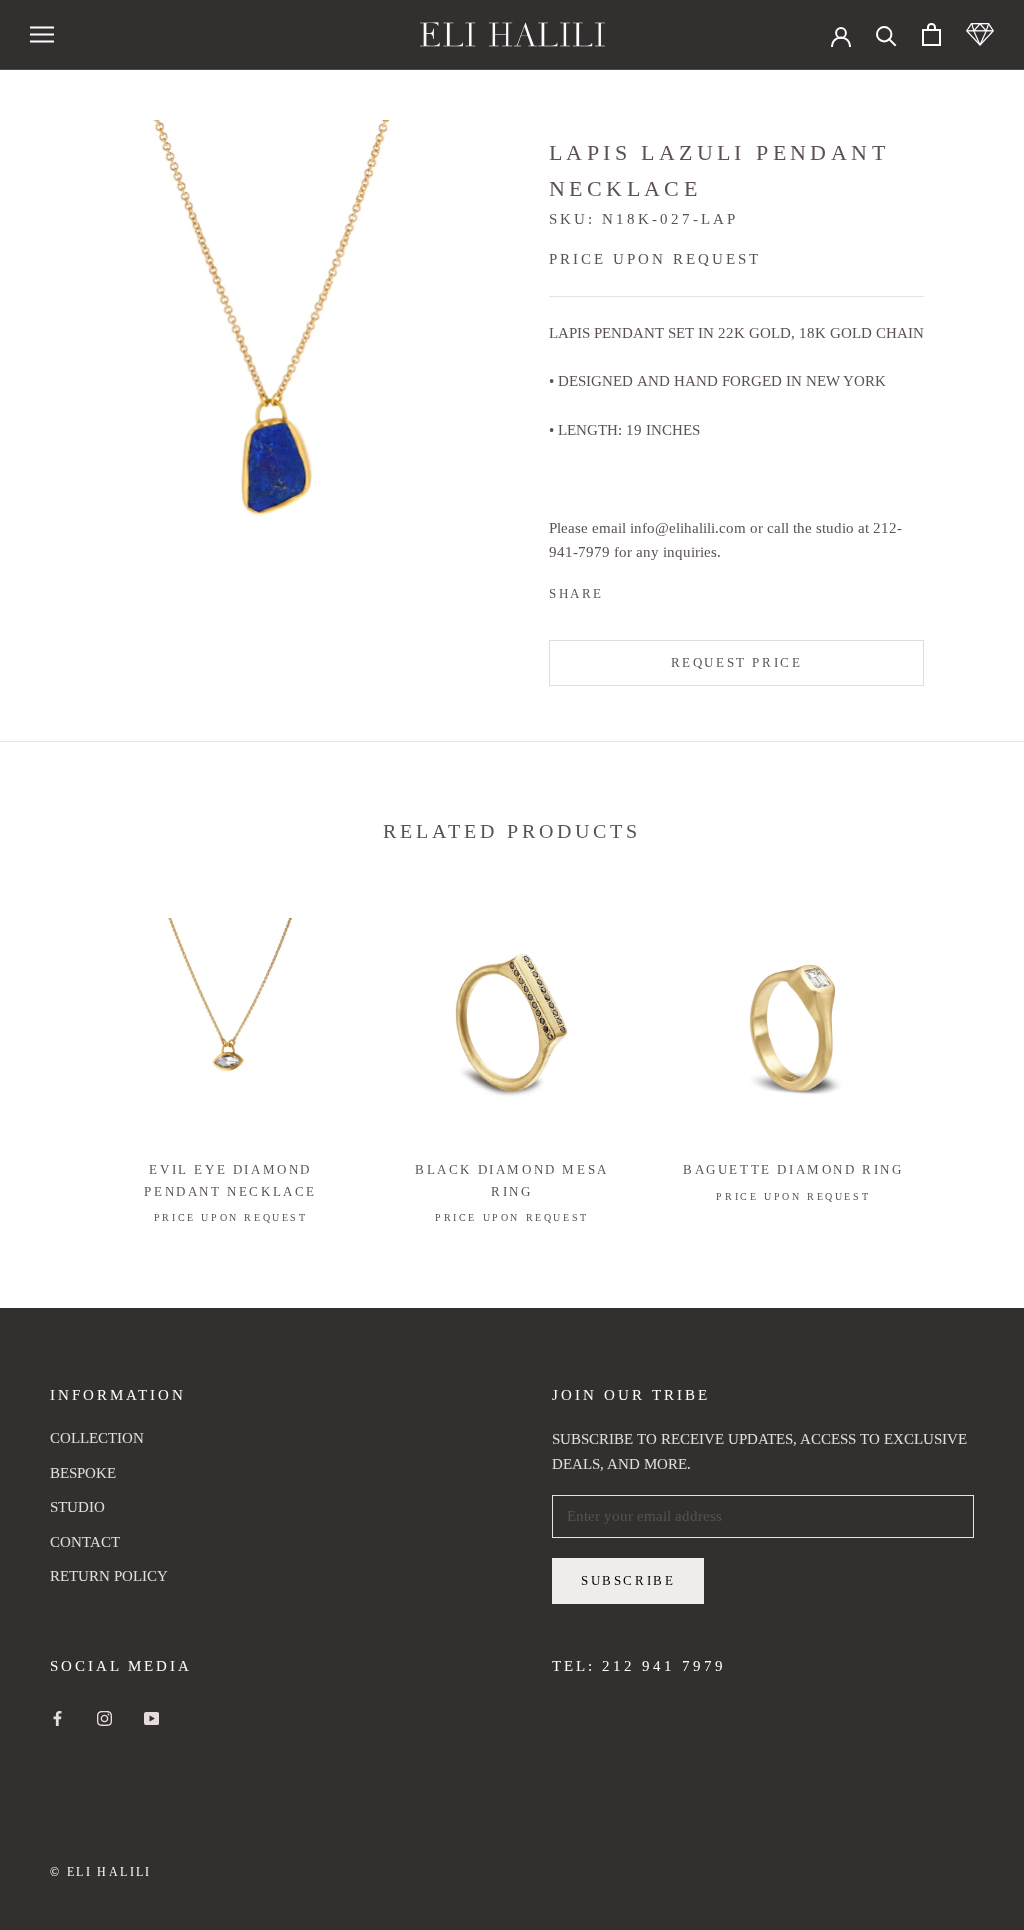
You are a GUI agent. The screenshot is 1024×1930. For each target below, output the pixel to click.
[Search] (886, 34)
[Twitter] (649, 589)
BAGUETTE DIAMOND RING (793, 1169)
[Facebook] (623, 589)
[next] (961, 1050)
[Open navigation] (42, 34)
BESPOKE (83, 1473)
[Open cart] (931, 34)
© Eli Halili (101, 1872)
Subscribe (628, 1580)
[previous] (62, 1050)
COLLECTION (97, 1438)
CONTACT (85, 1542)
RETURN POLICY (109, 1576)
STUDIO (77, 1507)
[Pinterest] (675, 589)
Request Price (737, 662)
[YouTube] (151, 1717)
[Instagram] (104, 1717)
